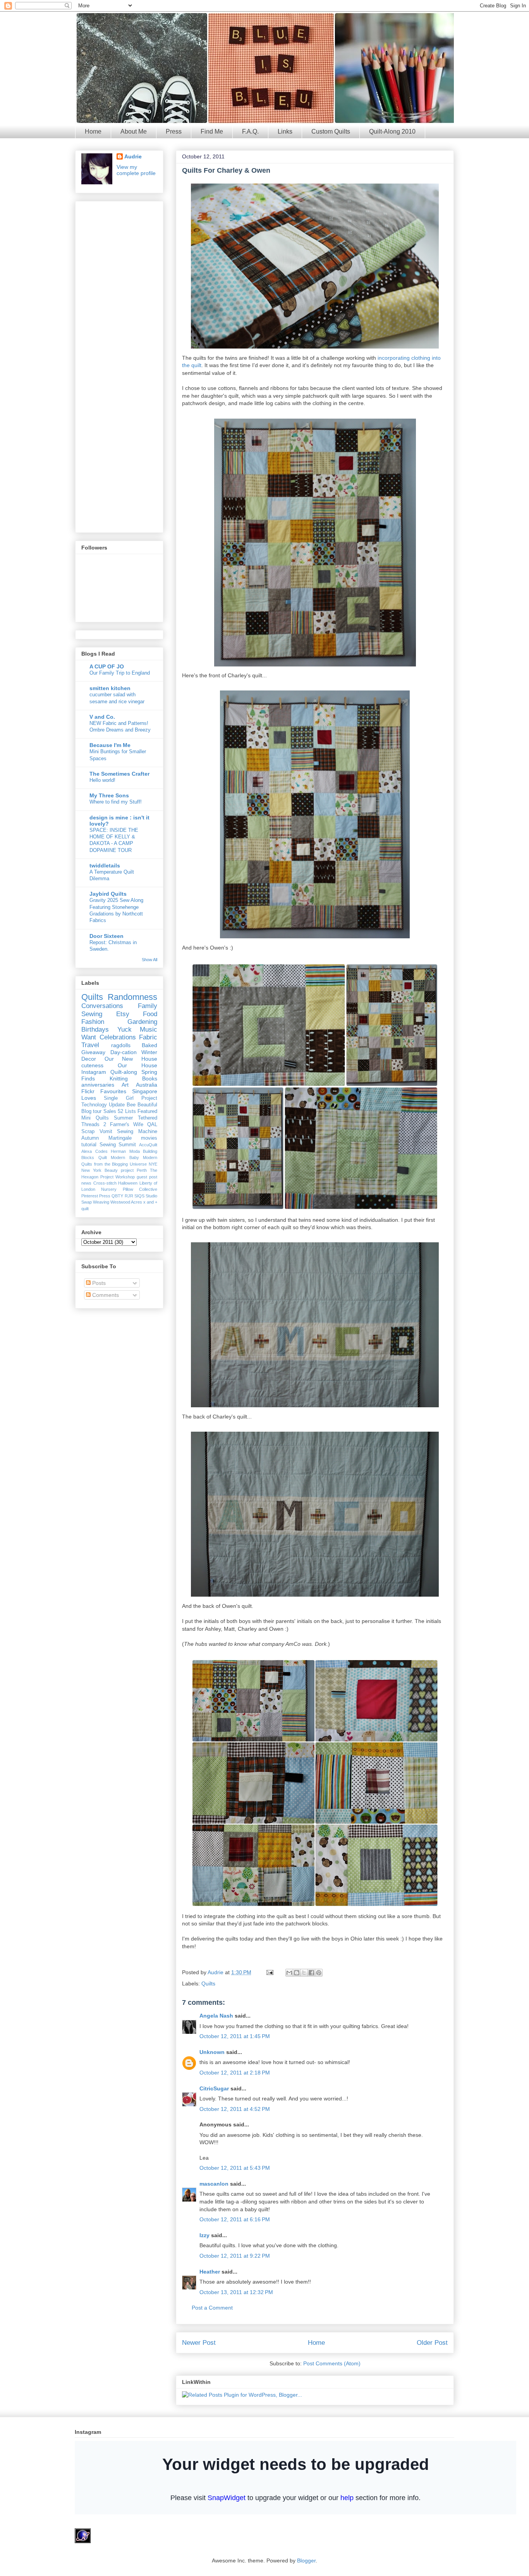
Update (117, 1105)
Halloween (128, 1183)
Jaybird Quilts (108, 894)
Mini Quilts (95, 1118)
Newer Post (199, 2343)
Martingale (120, 1138)
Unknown (212, 2052)
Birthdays (95, 1030)
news (86, 1183)
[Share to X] (304, 1973)
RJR (129, 1196)
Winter (149, 1052)
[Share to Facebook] (311, 1973)
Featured (147, 1111)
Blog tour (91, 1111)
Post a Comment (212, 2308)
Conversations (102, 1006)
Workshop (125, 1177)
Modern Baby (125, 1157)
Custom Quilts (331, 131)
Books (150, 1078)
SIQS (139, 1196)
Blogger (306, 2561)
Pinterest (90, 1196)
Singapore (145, 1091)
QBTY (117, 1196)
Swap (87, 1202)
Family (148, 1006)
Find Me (212, 131)
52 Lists (127, 1111)
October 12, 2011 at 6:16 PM (235, 2219)
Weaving (101, 1202)
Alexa (87, 1151)
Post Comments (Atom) (332, 2363)
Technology (94, 1105)
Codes (101, 1151)
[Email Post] (269, 1972)
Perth (142, 1170)
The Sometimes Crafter (119, 774)
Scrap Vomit (97, 1132)
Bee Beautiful (142, 1105)
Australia (147, 1085)
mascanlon (214, 2184)
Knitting (119, 1078)
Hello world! (102, 780)
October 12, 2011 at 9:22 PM (235, 2256)
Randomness (132, 997)
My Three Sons (109, 795)
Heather (210, 2272)
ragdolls (121, 1045)
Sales (110, 1111)
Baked (149, 1045)
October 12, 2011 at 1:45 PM (235, 2036)
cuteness (92, 1065)
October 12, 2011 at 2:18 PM (235, 2073)
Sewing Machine (137, 1132)
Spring (149, 1072)
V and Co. (102, 717)
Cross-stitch (105, 1183)
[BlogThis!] (297, 1973)
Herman (118, 1151)
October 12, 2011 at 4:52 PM (235, 2109)
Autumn (90, 1138)
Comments (105, 1295)
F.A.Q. (250, 131)
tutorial (89, 1145)
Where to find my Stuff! (116, 802)
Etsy (123, 1014)
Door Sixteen (106, 936)
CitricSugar (214, 2088)
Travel (90, 1045)
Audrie (216, 1972)
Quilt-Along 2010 (392, 131)
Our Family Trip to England (120, 673)
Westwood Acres (126, 1202)
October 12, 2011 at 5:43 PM (235, 2168)
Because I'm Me (110, 745)
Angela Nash (216, 2016)
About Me (134, 131)
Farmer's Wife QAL (134, 1125)
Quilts (208, 1984)
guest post (147, 1177)
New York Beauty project (107, 1170)
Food (150, 1014)
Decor (89, 1059)
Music (149, 1030)
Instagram (94, 1072)
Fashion (93, 1022)
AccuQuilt (148, 1145)
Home (93, 131)
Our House (137, 1065)
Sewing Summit (118, 1145)
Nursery (109, 1189)
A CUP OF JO (107, 666)
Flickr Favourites (104, 1091)
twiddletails (105, 866)
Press (174, 131)
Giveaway (93, 1052)
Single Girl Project (131, 1098)
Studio (151, 1196)
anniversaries (98, 1085)
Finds (88, 1078)
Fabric (148, 1037)
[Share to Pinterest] (319, 1973)
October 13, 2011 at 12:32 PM (236, 2292)
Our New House (131, 1059)
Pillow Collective (140, 1189)
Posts (98, 1283)
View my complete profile (136, 170)
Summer (123, 1118)
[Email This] (289, 1973)
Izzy (204, 2235)
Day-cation (124, 1052)
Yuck (125, 1030)
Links (285, 131)
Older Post (432, 2343)
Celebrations (118, 1037)
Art (125, 1085)
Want (89, 1037)
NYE (153, 1164)
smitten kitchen (110, 688)
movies (149, 1138)
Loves (89, 1098)
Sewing (92, 1014)
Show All (149, 960)
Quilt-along (124, 1072)
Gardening (142, 1022)
